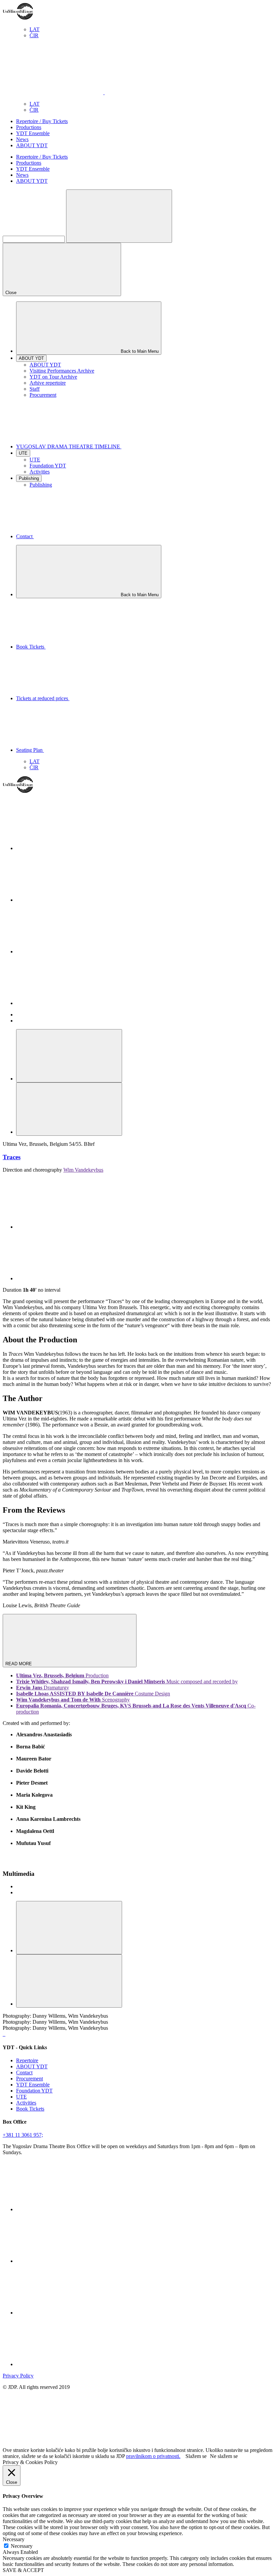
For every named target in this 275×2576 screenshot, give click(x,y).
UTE (35, 460)
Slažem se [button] (196, 2456)
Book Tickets (30, 2109)
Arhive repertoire (48, 383)
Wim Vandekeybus (83, 1170)
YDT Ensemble (33, 133)
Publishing (41, 485)
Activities (40, 472)
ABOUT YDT (32, 145)
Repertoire (27, 2060)
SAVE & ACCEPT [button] (23, 2570)
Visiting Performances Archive (62, 371)
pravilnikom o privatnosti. (153, 2456)
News (22, 139)
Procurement (43, 395)
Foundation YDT (48, 466)
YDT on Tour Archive (53, 377)
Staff (35, 389)
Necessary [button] (14, 2539)
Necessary (22, 2546)
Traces (12, 1157)
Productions (29, 127)
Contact (24, 2073)
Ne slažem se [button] (224, 2456)
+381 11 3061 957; (23, 2135)
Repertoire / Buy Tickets (42, 121)
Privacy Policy (18, 2376)
